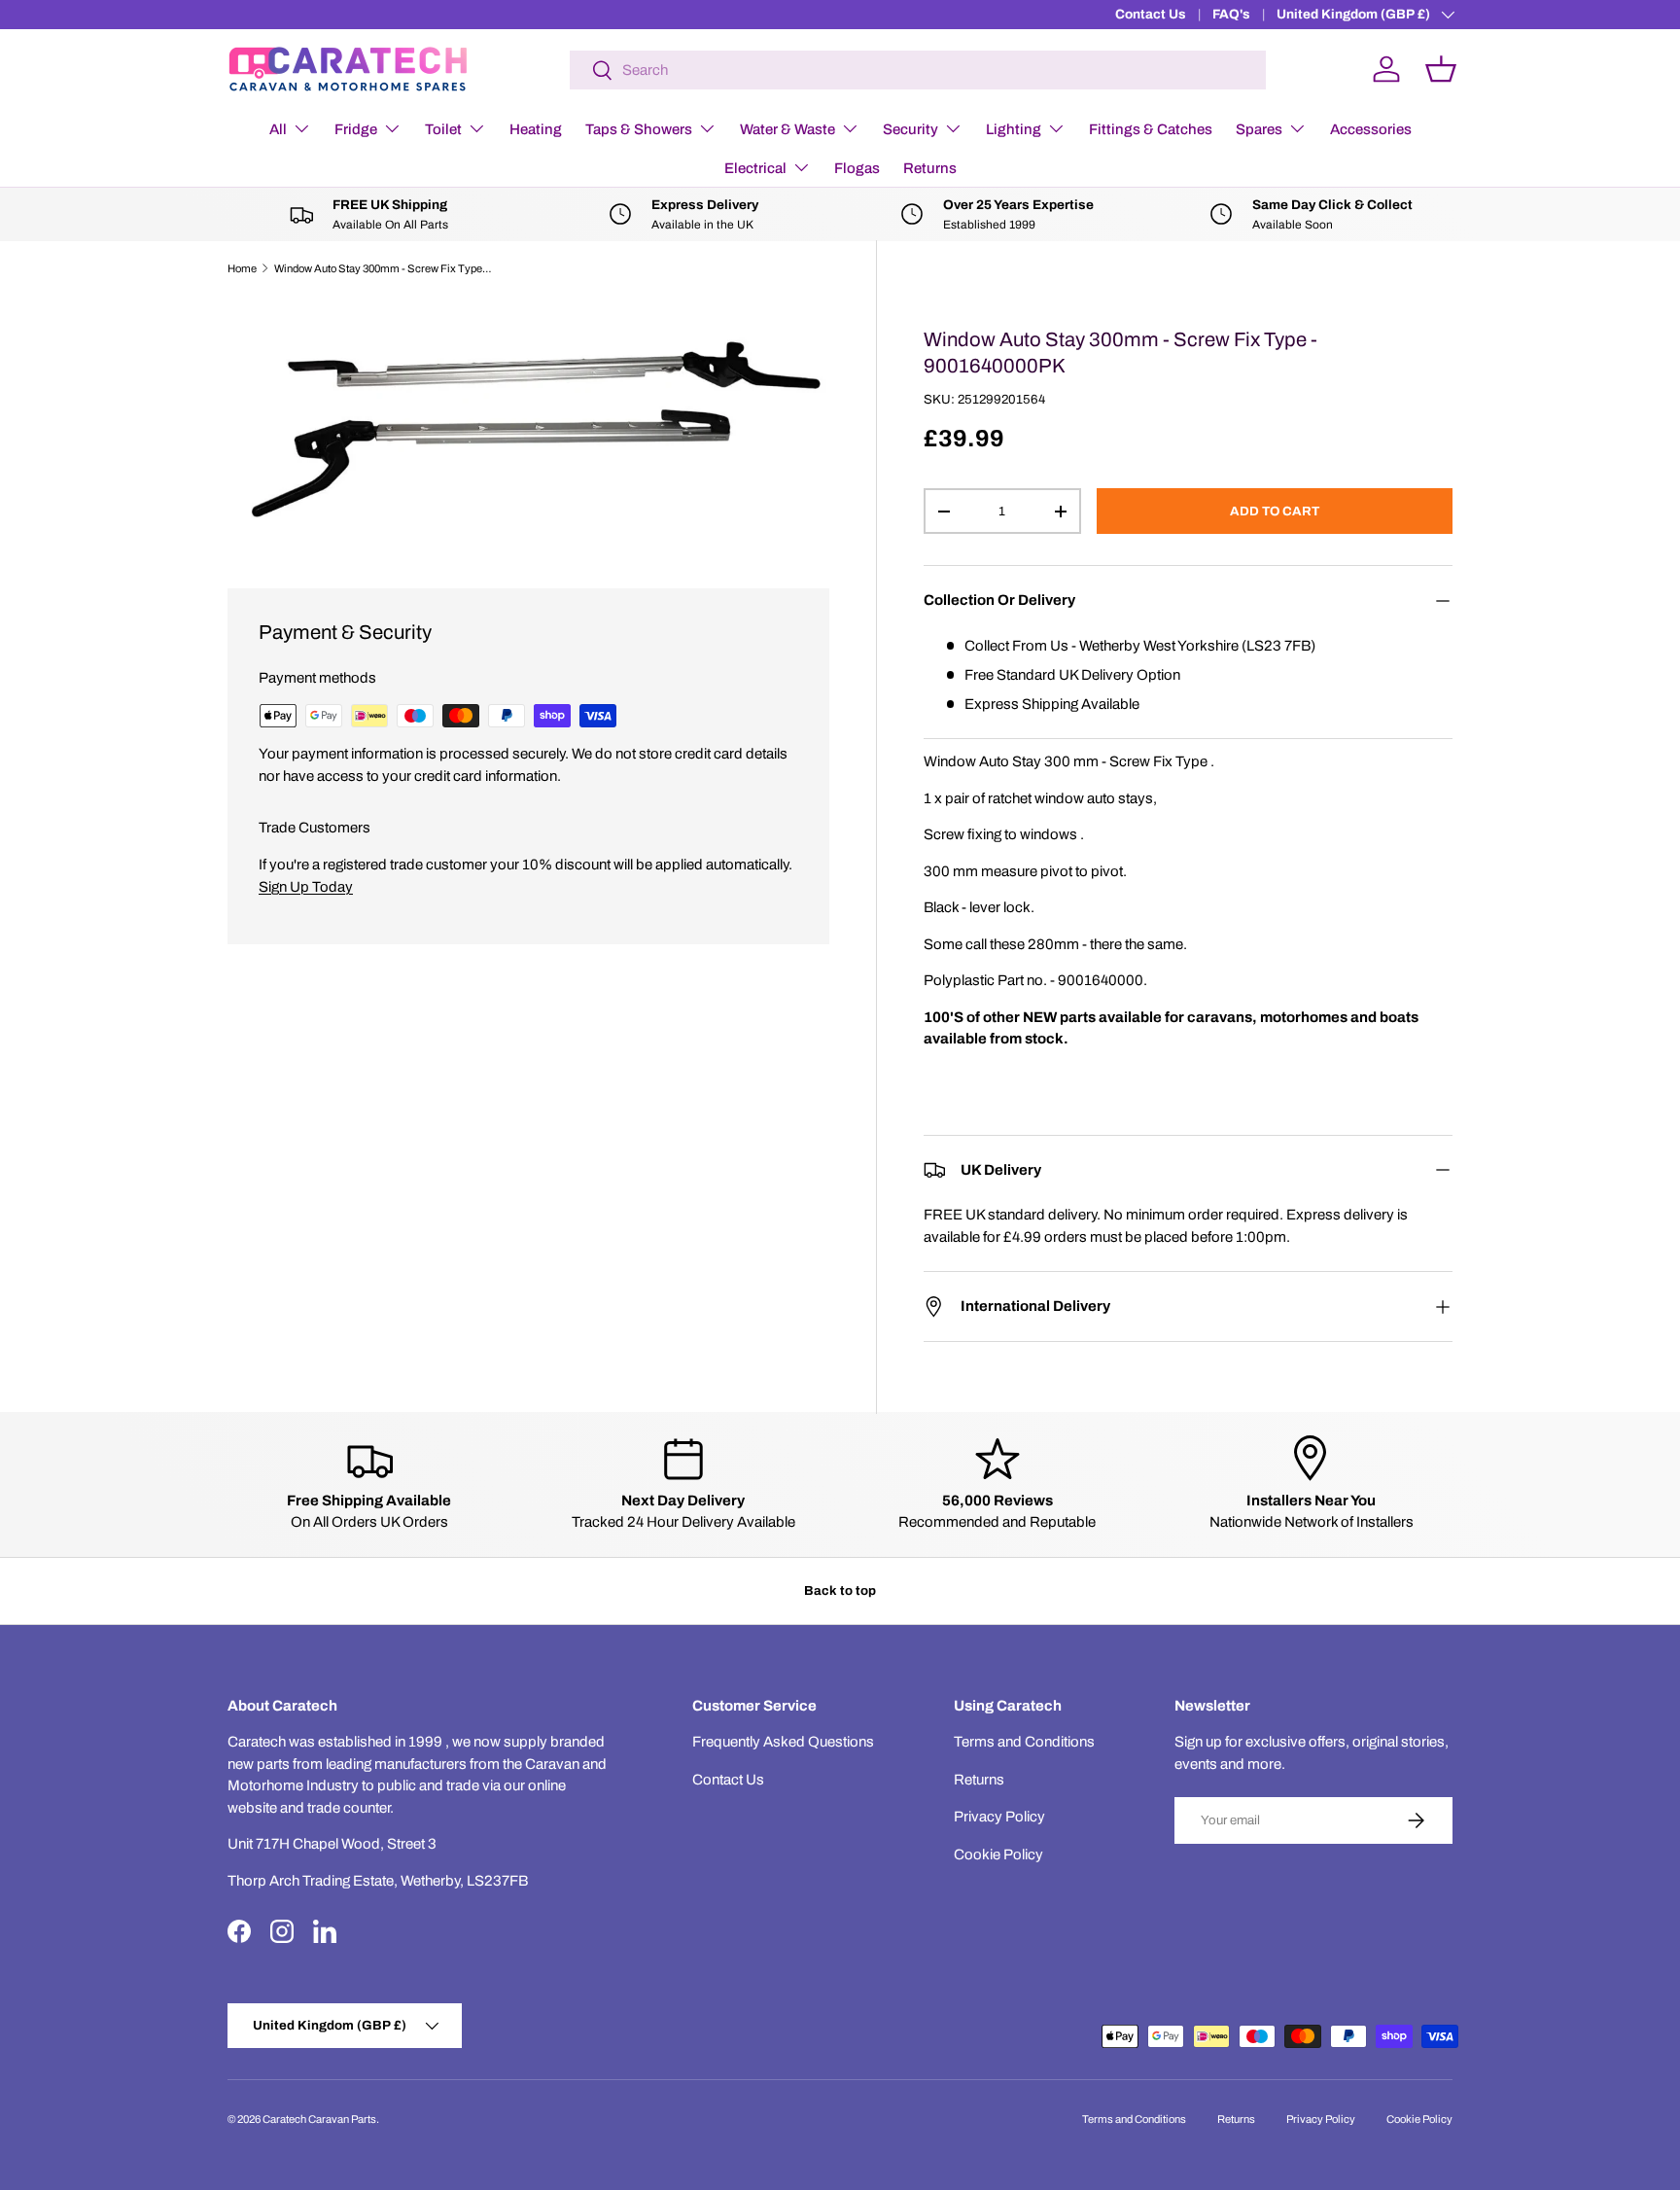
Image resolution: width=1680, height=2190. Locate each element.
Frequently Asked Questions (783, 1742)
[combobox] (918, 70)
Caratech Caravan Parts (319, 2119)
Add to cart (1275, 511)
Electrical (755, 168)
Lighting (1014, 129)
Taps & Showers (639, 129)
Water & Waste (787, 129)
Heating (536, 129)
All (278, 129)
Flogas (857, 168)
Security (910, 129)
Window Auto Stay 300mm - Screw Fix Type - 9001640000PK (384, 268)
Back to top (840, 1590)
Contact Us (1151, 14)
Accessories (1371, 129)
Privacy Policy (999, 1817)
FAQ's (1231, 14)
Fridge (356, 129)
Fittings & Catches (1151, 129)
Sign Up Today (306, 887)
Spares (1259, 129)
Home (242, 268)
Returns (930, 168)
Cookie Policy (998, 1854)
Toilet (443, 129)
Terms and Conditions (1024, 1742)
